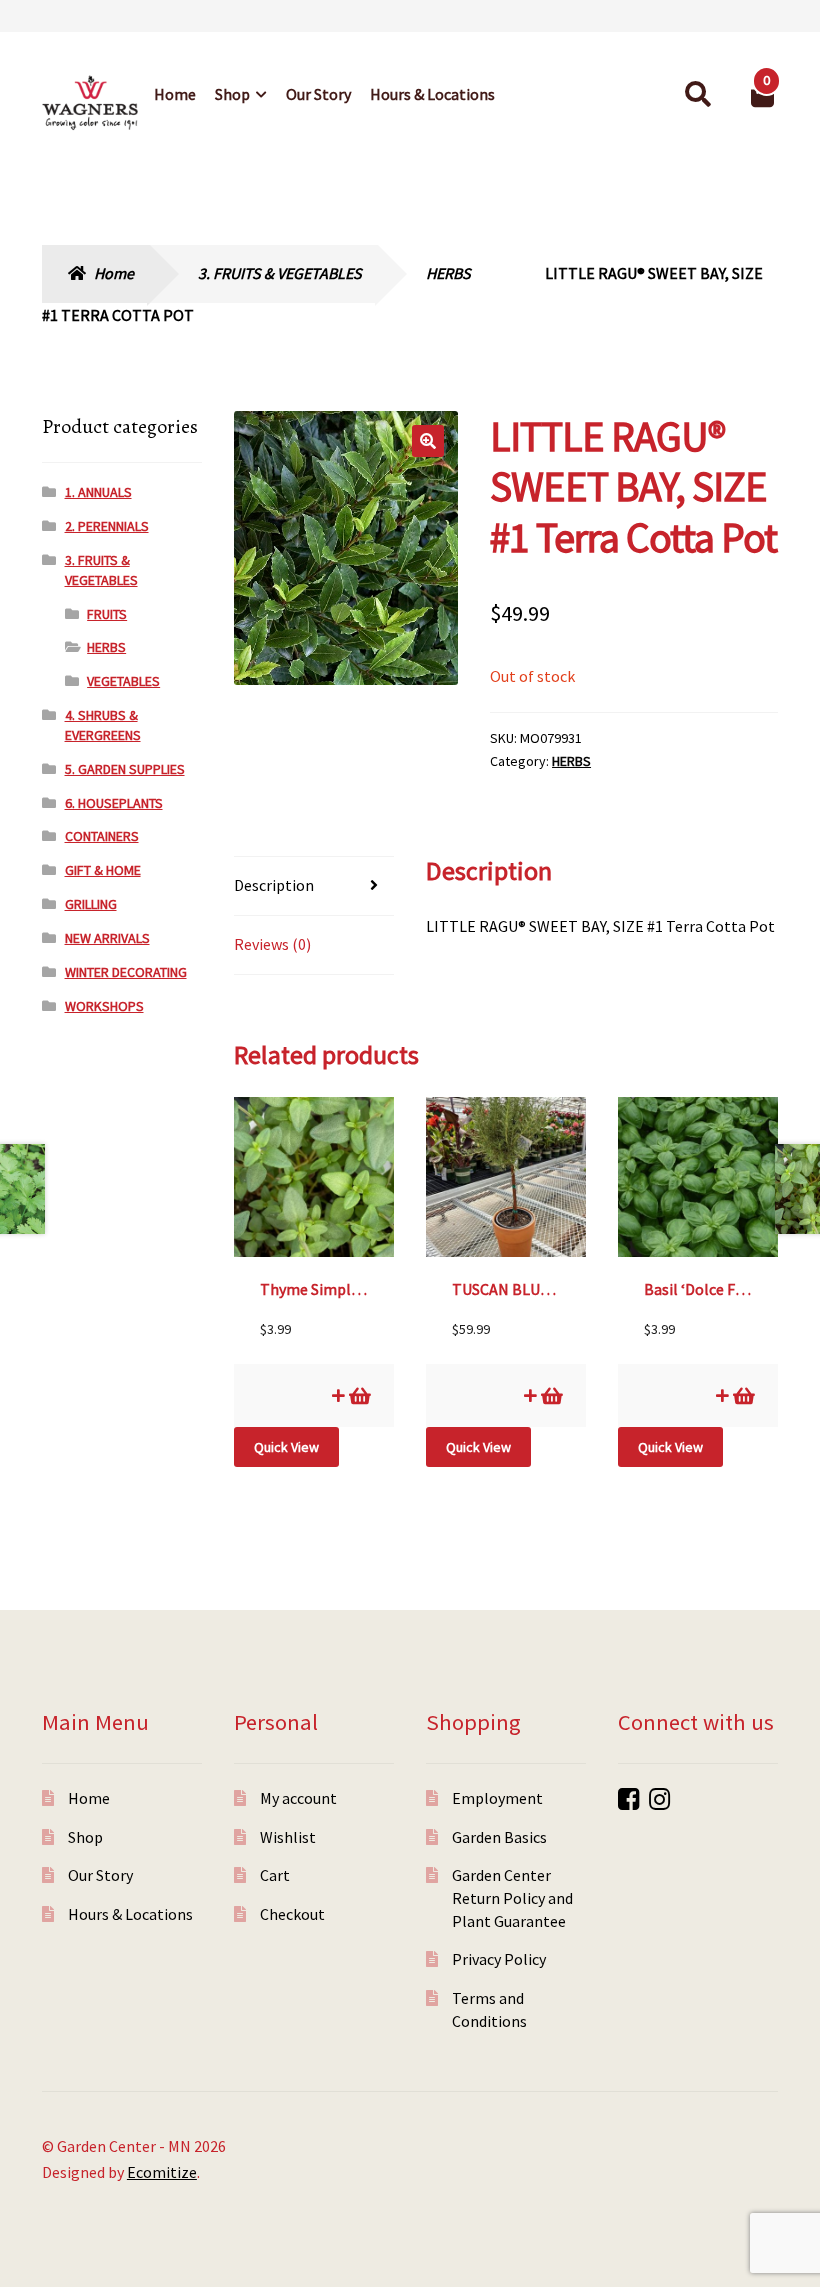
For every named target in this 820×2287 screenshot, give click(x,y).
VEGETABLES (123, 681)
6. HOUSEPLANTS (114, 803)
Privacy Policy (499, 1959)
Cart (275, 1875)
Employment (497, 1798)
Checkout (292, 1914)
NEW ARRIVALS (107, 938)
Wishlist (288, 1837)
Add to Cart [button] (358, 1395)
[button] (428, 441)
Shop (232, 94)
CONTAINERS (102, 836)
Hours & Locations (432, 94)
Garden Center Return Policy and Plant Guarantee (512, 1897)
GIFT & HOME (103, 870)
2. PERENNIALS (107, 526)
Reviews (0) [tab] (272, 944)
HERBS (448, 273)
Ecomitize (162, 2172)
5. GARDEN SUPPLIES (125, 769)
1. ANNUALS (98, 492)
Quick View (286, 1447)
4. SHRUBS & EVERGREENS (103, 725)
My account (298, 1798)
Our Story (318, 94)
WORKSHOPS (104, 1006)
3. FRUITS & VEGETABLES (280, 273)
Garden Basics (499, 1837)
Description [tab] (274, 885)
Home (175, 94)
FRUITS (107, 614)
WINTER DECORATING (126, 972)
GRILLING (91, 904)
